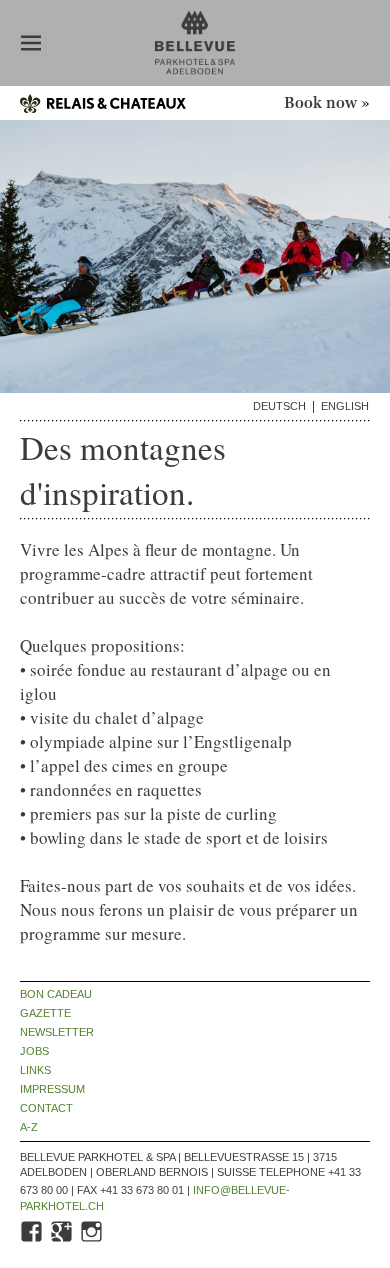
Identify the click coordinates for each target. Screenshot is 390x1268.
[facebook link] (33, 1240)
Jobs (34, 1051)
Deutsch (279, 406)
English (345, 406)
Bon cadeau (56, 994)
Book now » (327, 103)
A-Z (29, 1127)
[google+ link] (63, 1240)
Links (35, 1070)
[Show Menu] (31, 45)
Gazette (45, 1013)
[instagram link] (93, 1240)
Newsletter (57, 1032)
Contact (46, 1108)
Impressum (52, 1089)
